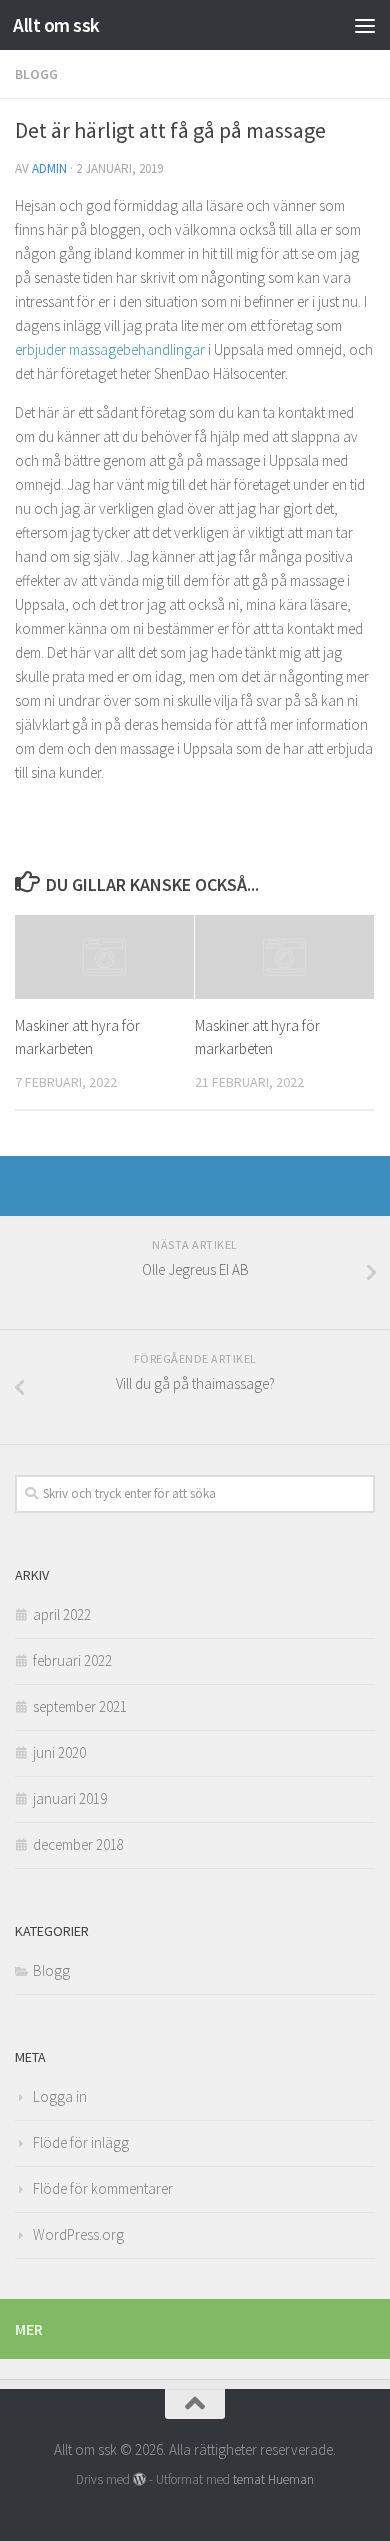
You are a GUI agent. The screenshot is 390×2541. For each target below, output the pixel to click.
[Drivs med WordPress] (139, 2479)
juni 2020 (59, 1752)
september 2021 (80, 1706)
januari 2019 (70, 1798)
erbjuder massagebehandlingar (110, 349)
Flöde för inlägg (81, 2142)
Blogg (36, 74)
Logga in (60, 2096)
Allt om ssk (56, 25)
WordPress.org (78, 2234)
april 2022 (62, 1614)
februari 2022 (72, 1660)
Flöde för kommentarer (103, 2188)
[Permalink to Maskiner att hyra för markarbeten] (104, 957)
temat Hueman (273, 2479)
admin (49, 168)
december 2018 (78, 1844)
